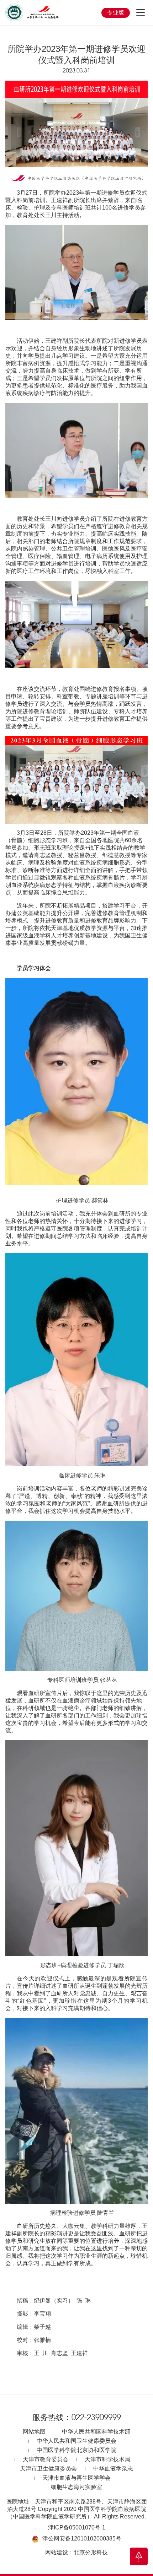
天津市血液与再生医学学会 (76, 2478)
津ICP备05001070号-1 (77, 2528)
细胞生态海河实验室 (76, 2487)
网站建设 (57, 2552)
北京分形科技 (91, 2552)
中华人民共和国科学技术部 (96, 2432)
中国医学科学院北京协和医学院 (76, 2450)
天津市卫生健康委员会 (48, 2469)
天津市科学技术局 (107, 2459)
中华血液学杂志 (113, 2469)
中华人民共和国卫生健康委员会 (76, 2441)
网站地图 (34, 2432)
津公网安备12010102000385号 (82, 2539)
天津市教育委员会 (46, 2459)
